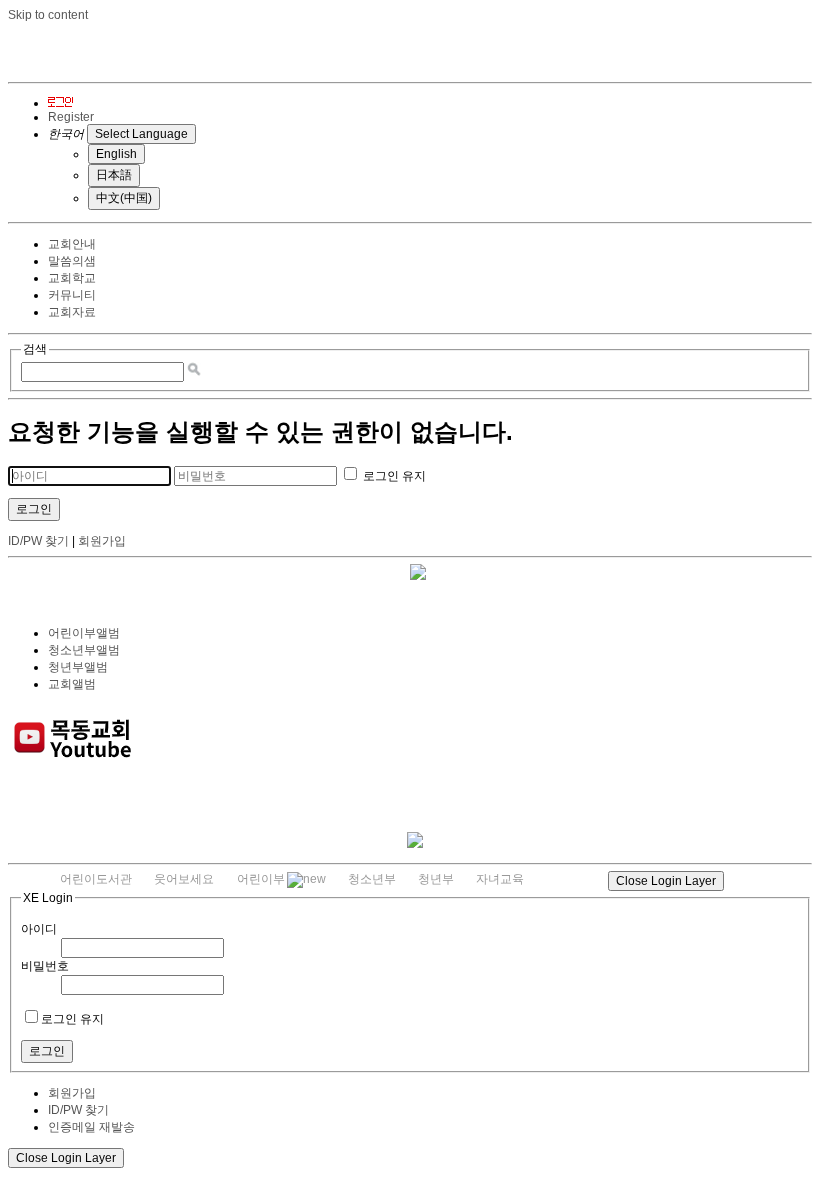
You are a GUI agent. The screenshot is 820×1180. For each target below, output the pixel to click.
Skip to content (48, 15)
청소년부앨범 (84, 650)
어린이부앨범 (84, 633)
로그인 (34, 509)
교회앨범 (72, 684)
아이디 (39, 929)
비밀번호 (45, 966)
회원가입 (102, 541)
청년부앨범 (78, 667)
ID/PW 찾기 (38, 541)
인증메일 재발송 (91, 1127)
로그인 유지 (393, 476)
